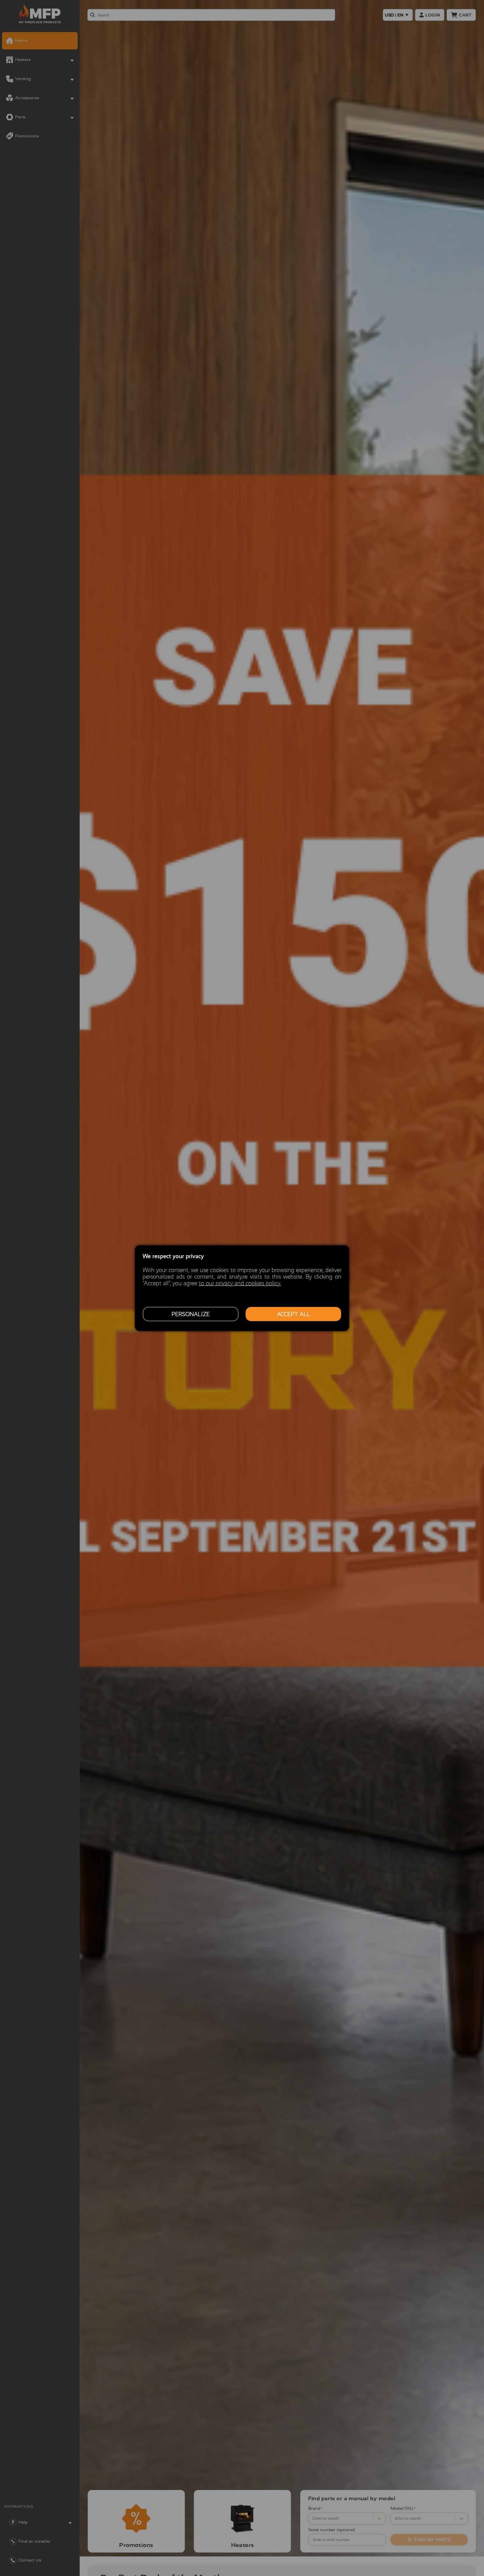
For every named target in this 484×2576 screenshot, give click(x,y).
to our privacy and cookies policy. (240, 1283)
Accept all (294, 1314)
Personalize (191, 1314)
